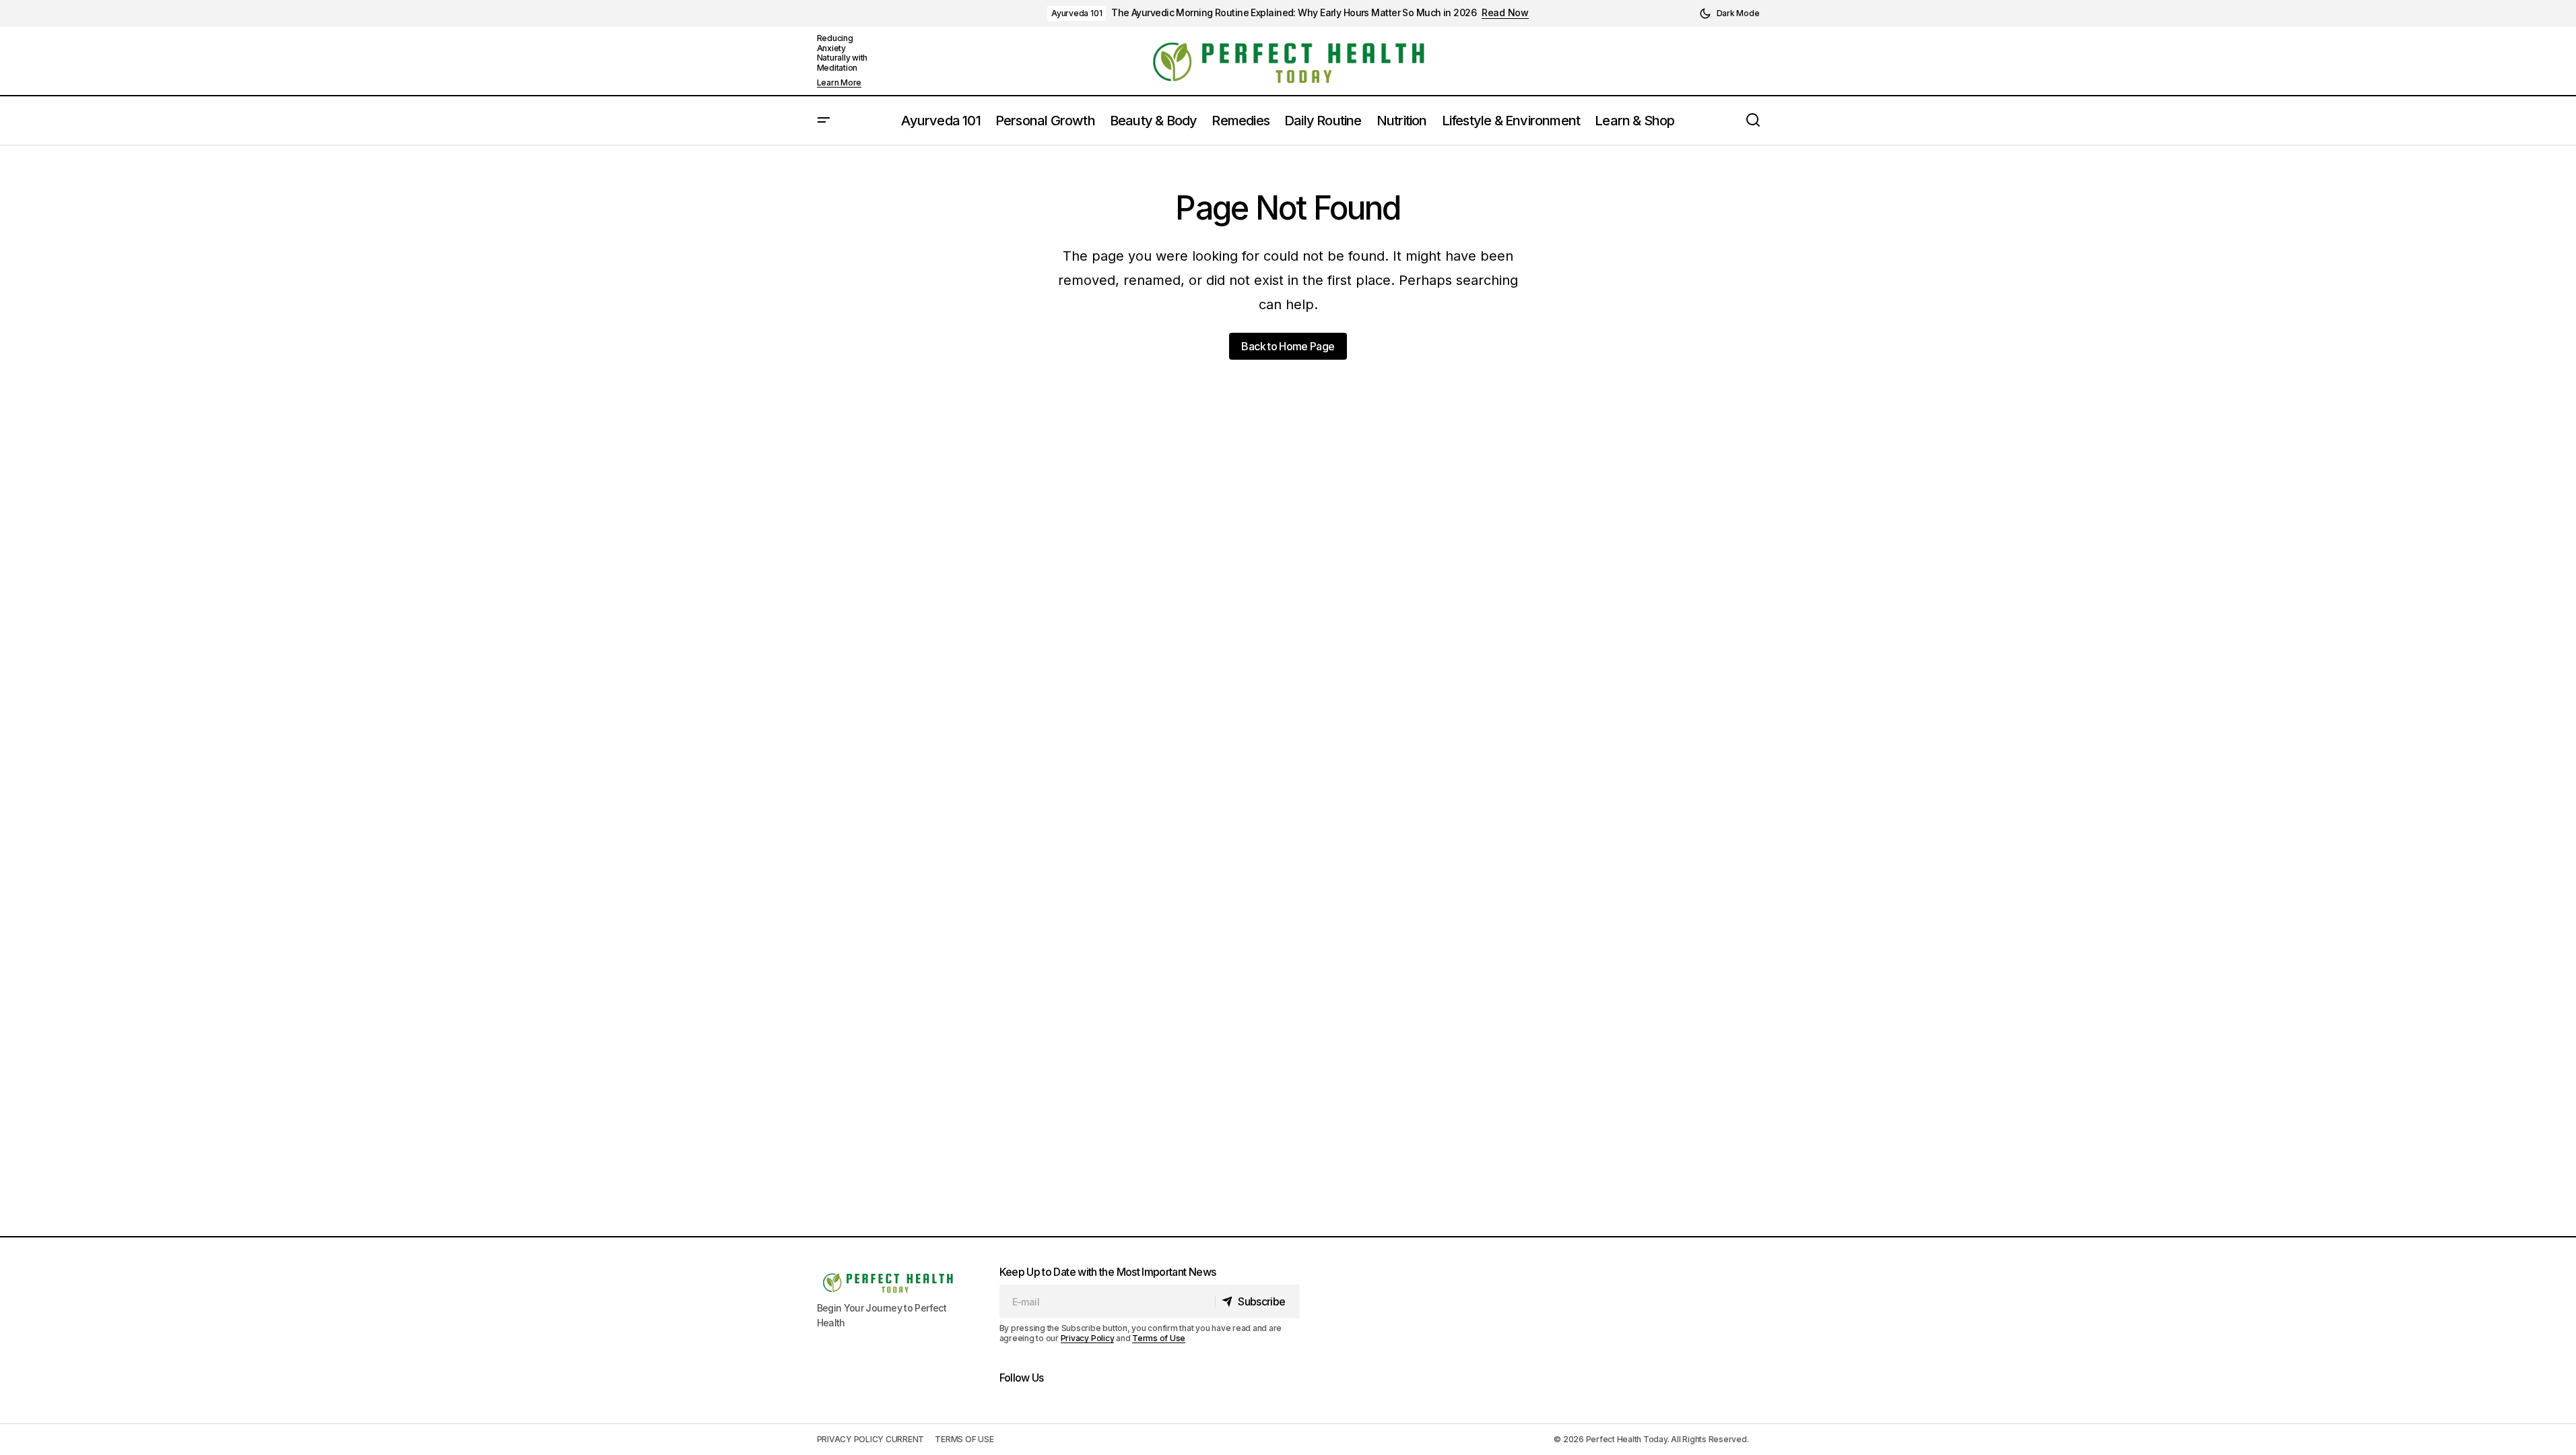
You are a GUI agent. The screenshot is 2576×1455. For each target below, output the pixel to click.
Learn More (839, 83)
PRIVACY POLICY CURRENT (871, 1439)
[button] (1729, 13)
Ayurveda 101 (1077, 13)
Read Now (1505, 13)
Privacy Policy (1088, 1338)
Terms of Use (1159, 1338)
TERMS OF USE (964, 1439)
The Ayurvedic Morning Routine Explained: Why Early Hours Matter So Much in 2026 (1294, 13)
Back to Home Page (1288, 346)
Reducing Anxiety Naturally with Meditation (843, 53)
